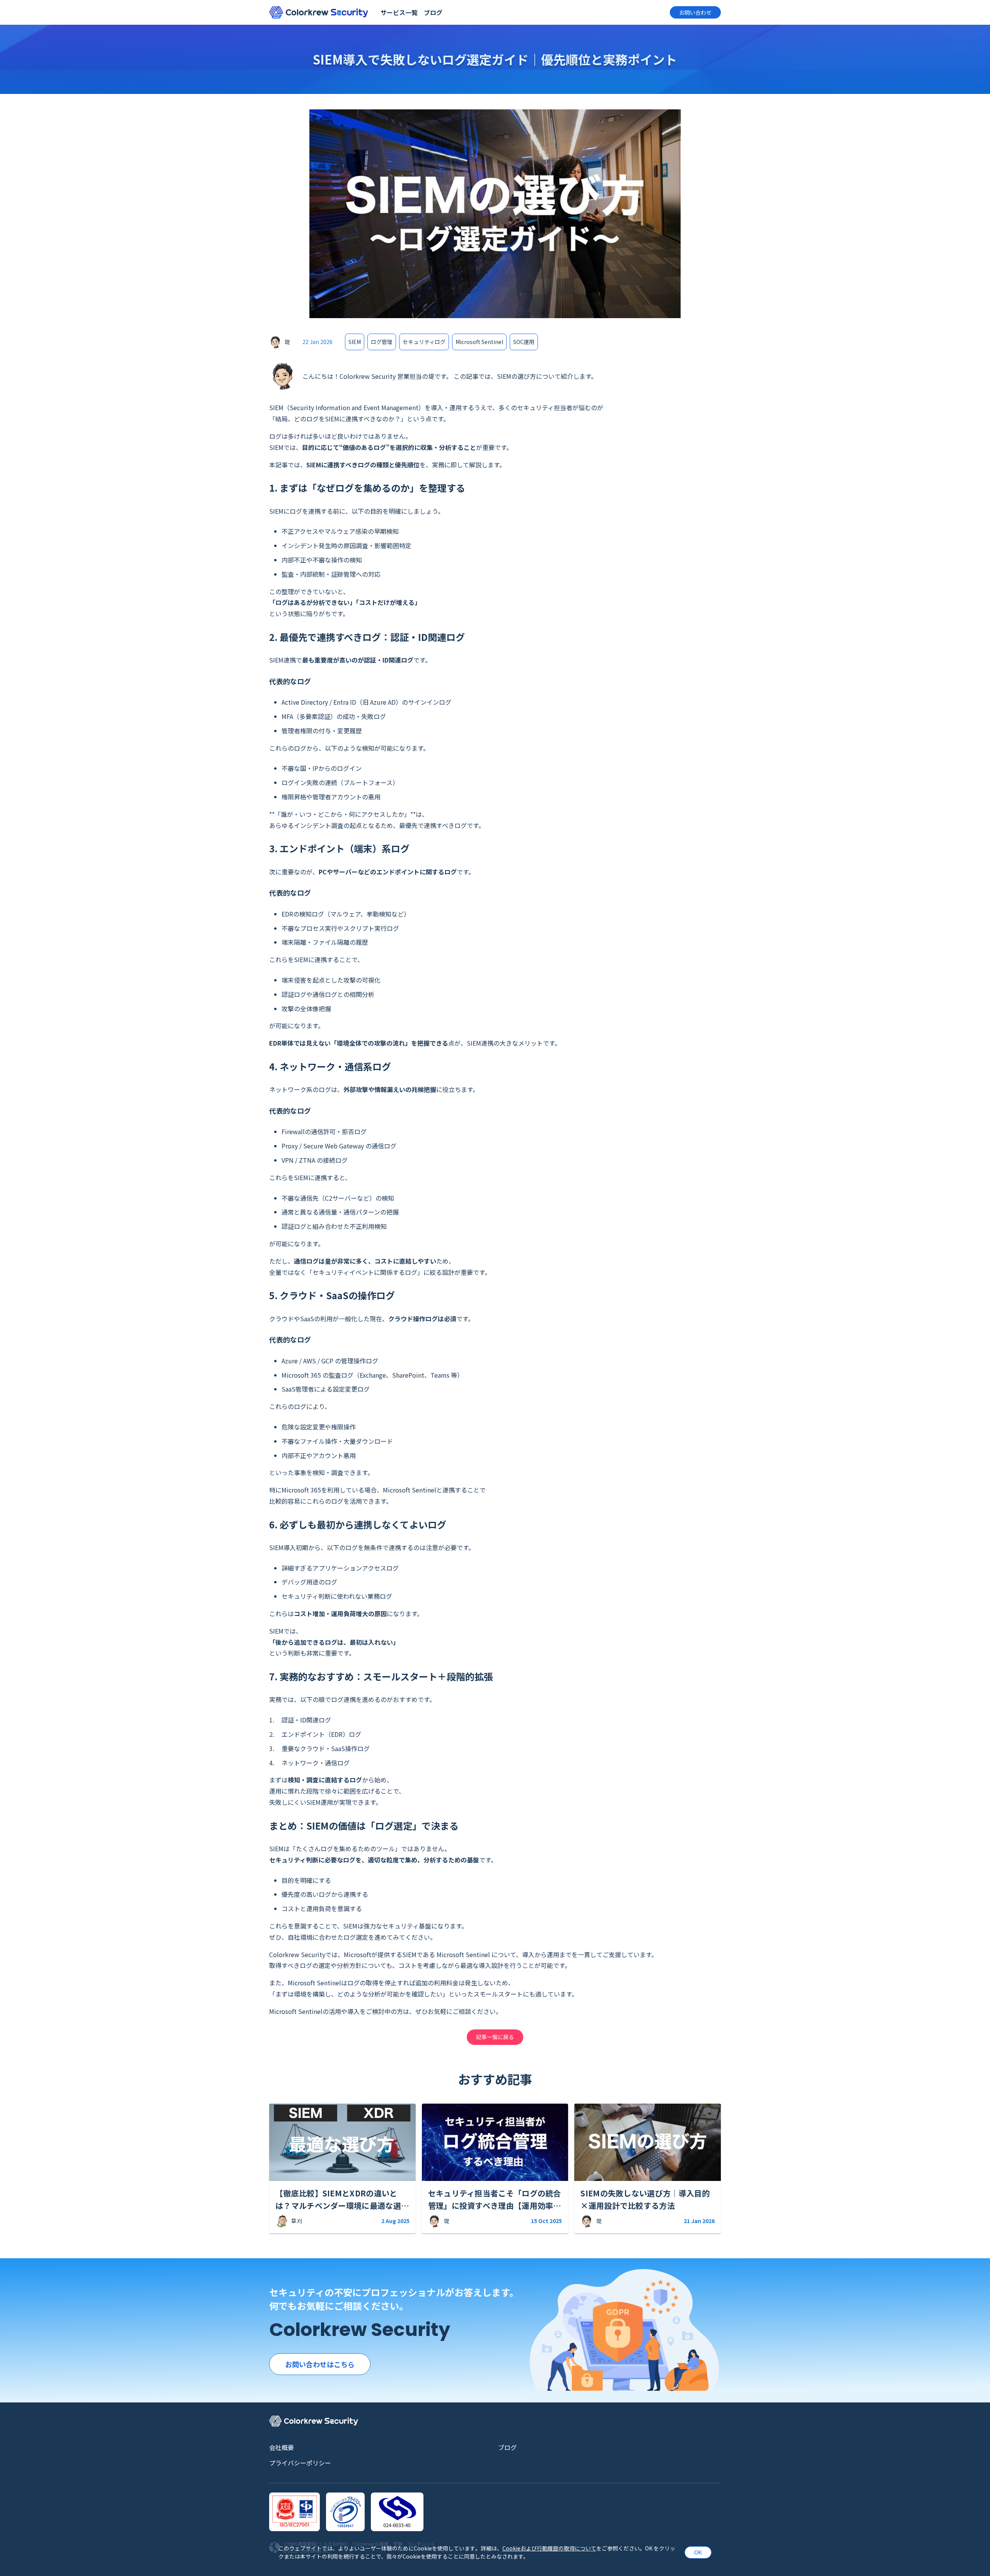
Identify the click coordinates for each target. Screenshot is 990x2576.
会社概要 (282, 2447)
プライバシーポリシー (300, 2463)
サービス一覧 (399, 12)
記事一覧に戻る (495, 2037)
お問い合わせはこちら (320, 2364)
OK (698, 2552)
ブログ (433, 12)
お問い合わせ (695, 12)
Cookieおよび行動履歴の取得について (549, 2548)
